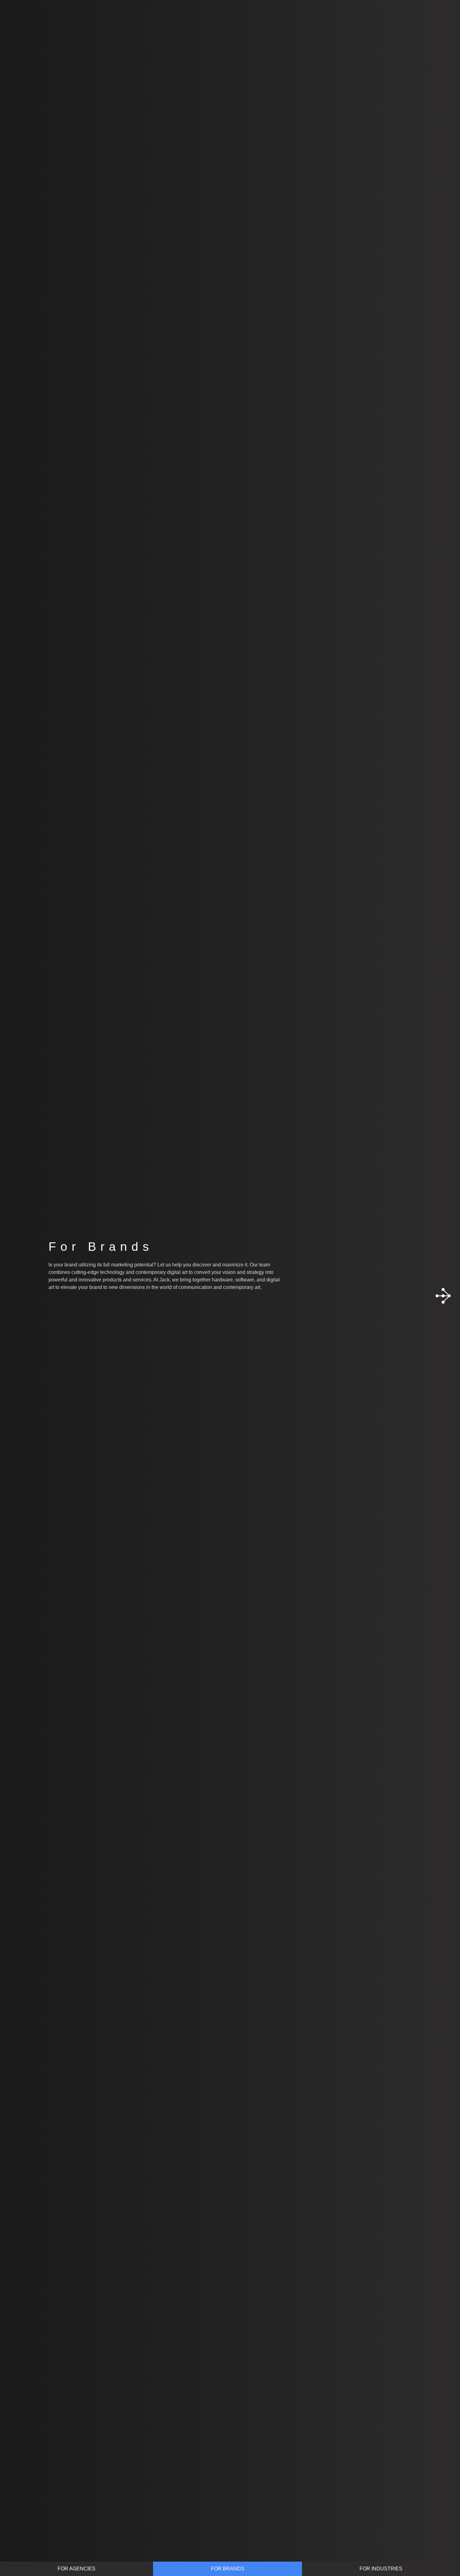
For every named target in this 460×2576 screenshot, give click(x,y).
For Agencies (77, 2569)
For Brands (228, 2569)
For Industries (381, 2569)
